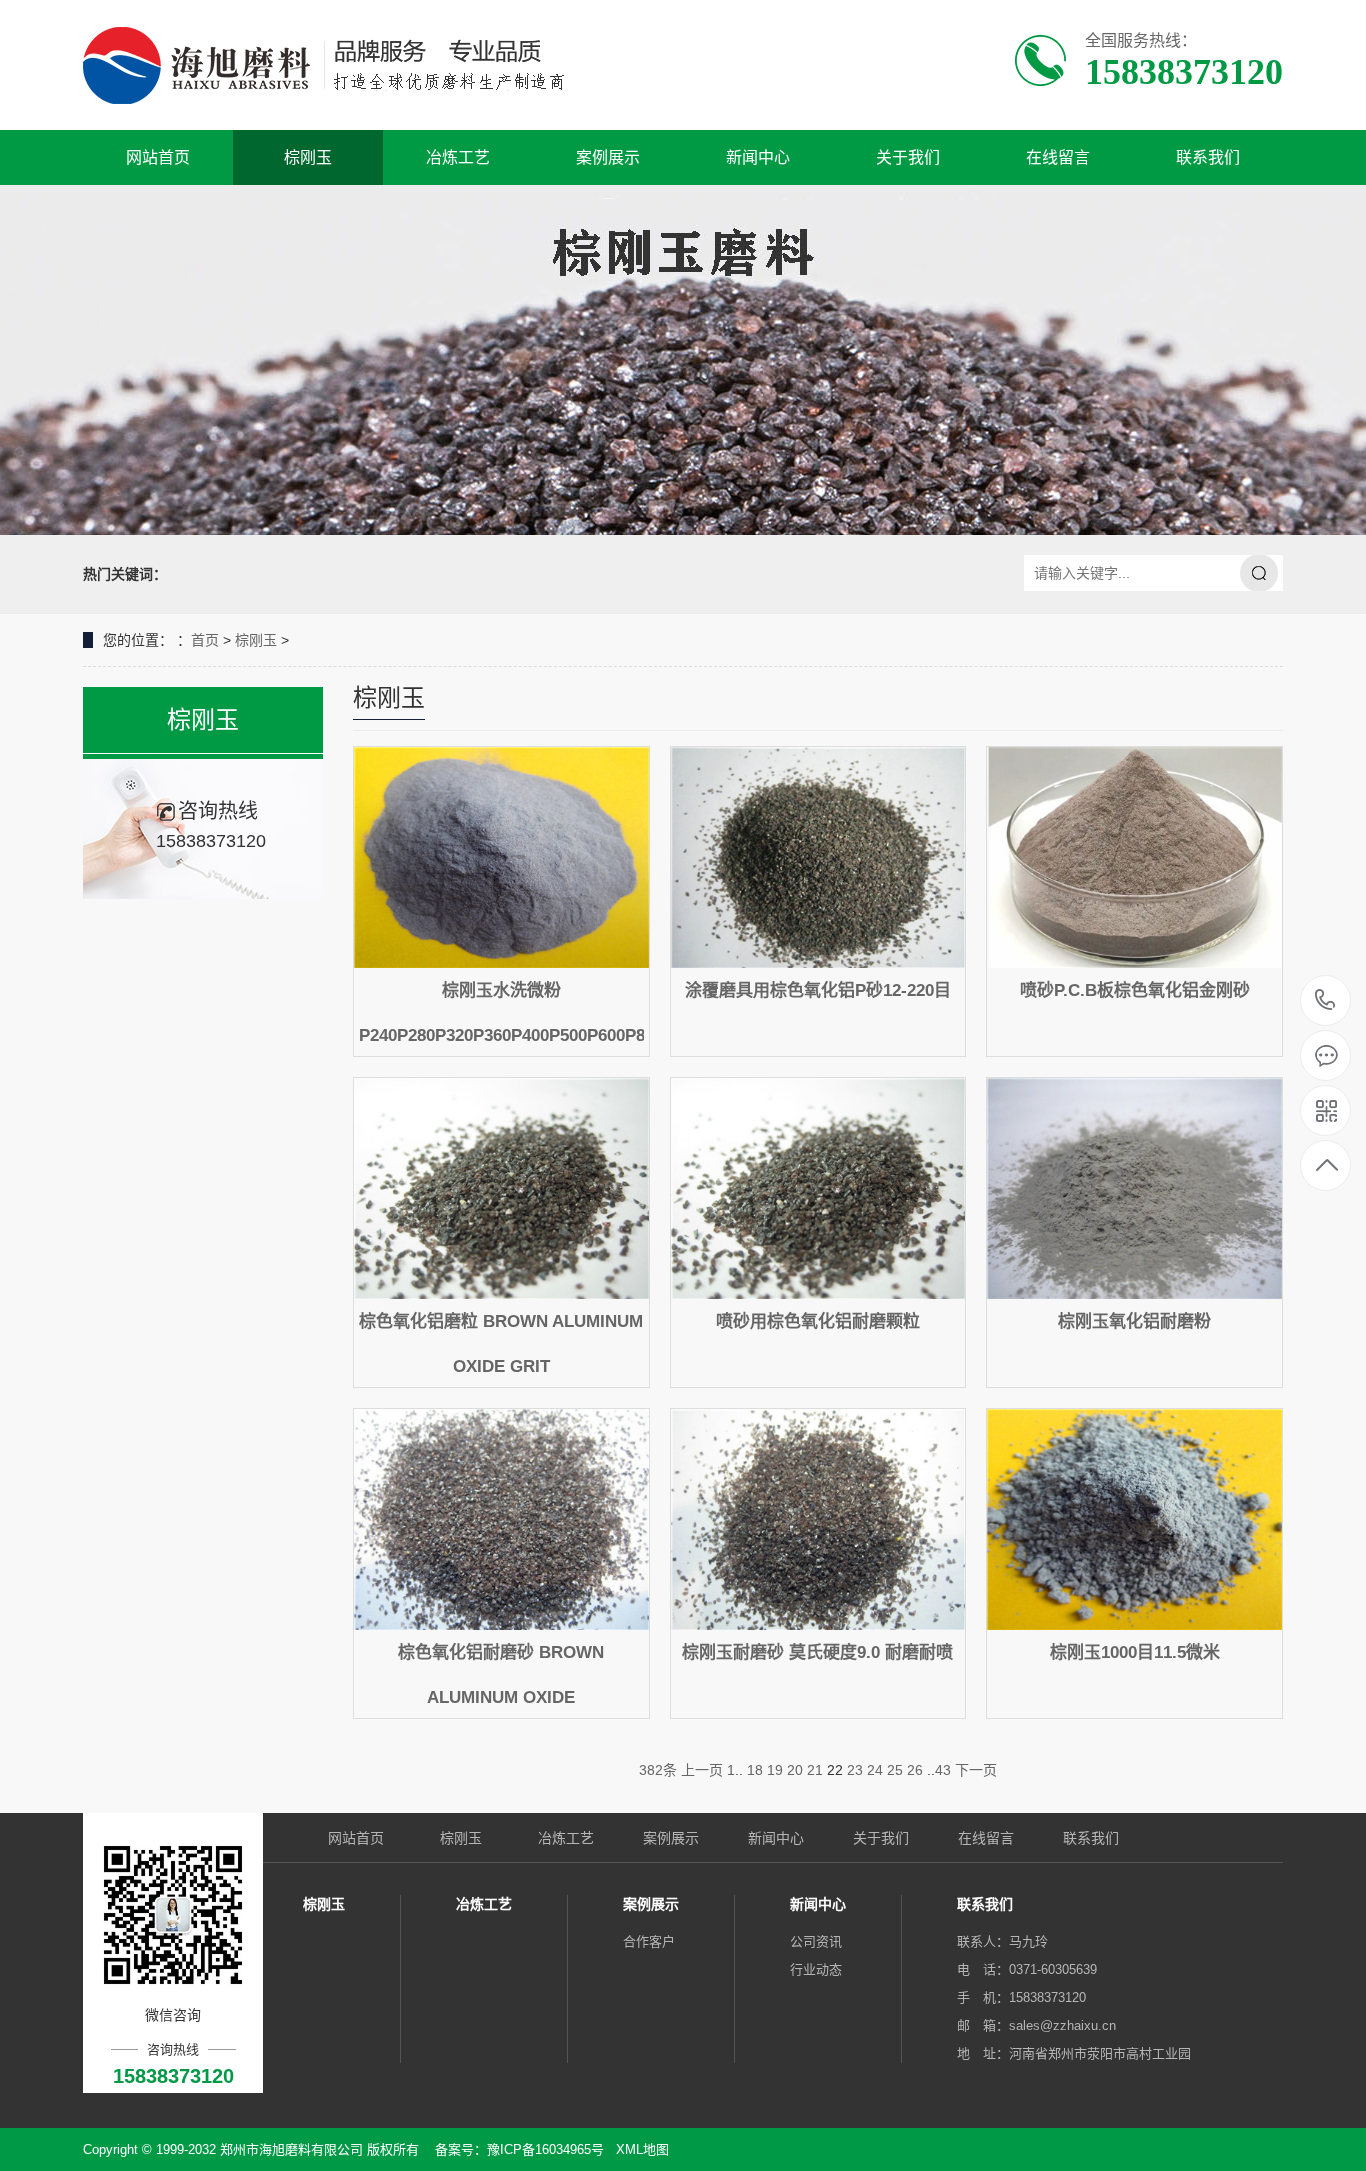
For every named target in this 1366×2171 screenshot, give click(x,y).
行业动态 (816, 1969)
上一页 (702, 1770)
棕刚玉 (308, 157)
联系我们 (1208, 157)
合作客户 (649, 1941)
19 (775, 1770)
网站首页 (158, 157)
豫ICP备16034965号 (545, 2149)
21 (815, 1770)
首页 (205, 640)
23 (855, 1770)
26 (915, 1770)
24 (875, 1770)
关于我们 (908, 157)
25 (895, 1770)
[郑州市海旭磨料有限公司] (340, 65)
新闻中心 (758, 157)
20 (795, 1770)
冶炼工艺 (458, 157)
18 (755, 1770)
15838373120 (1325, 1001)
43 (943, 1770)
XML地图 (642, 2149)
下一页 (976, 1770)
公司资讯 (816, 1941)
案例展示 (608, 157)
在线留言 (1058, 157)
